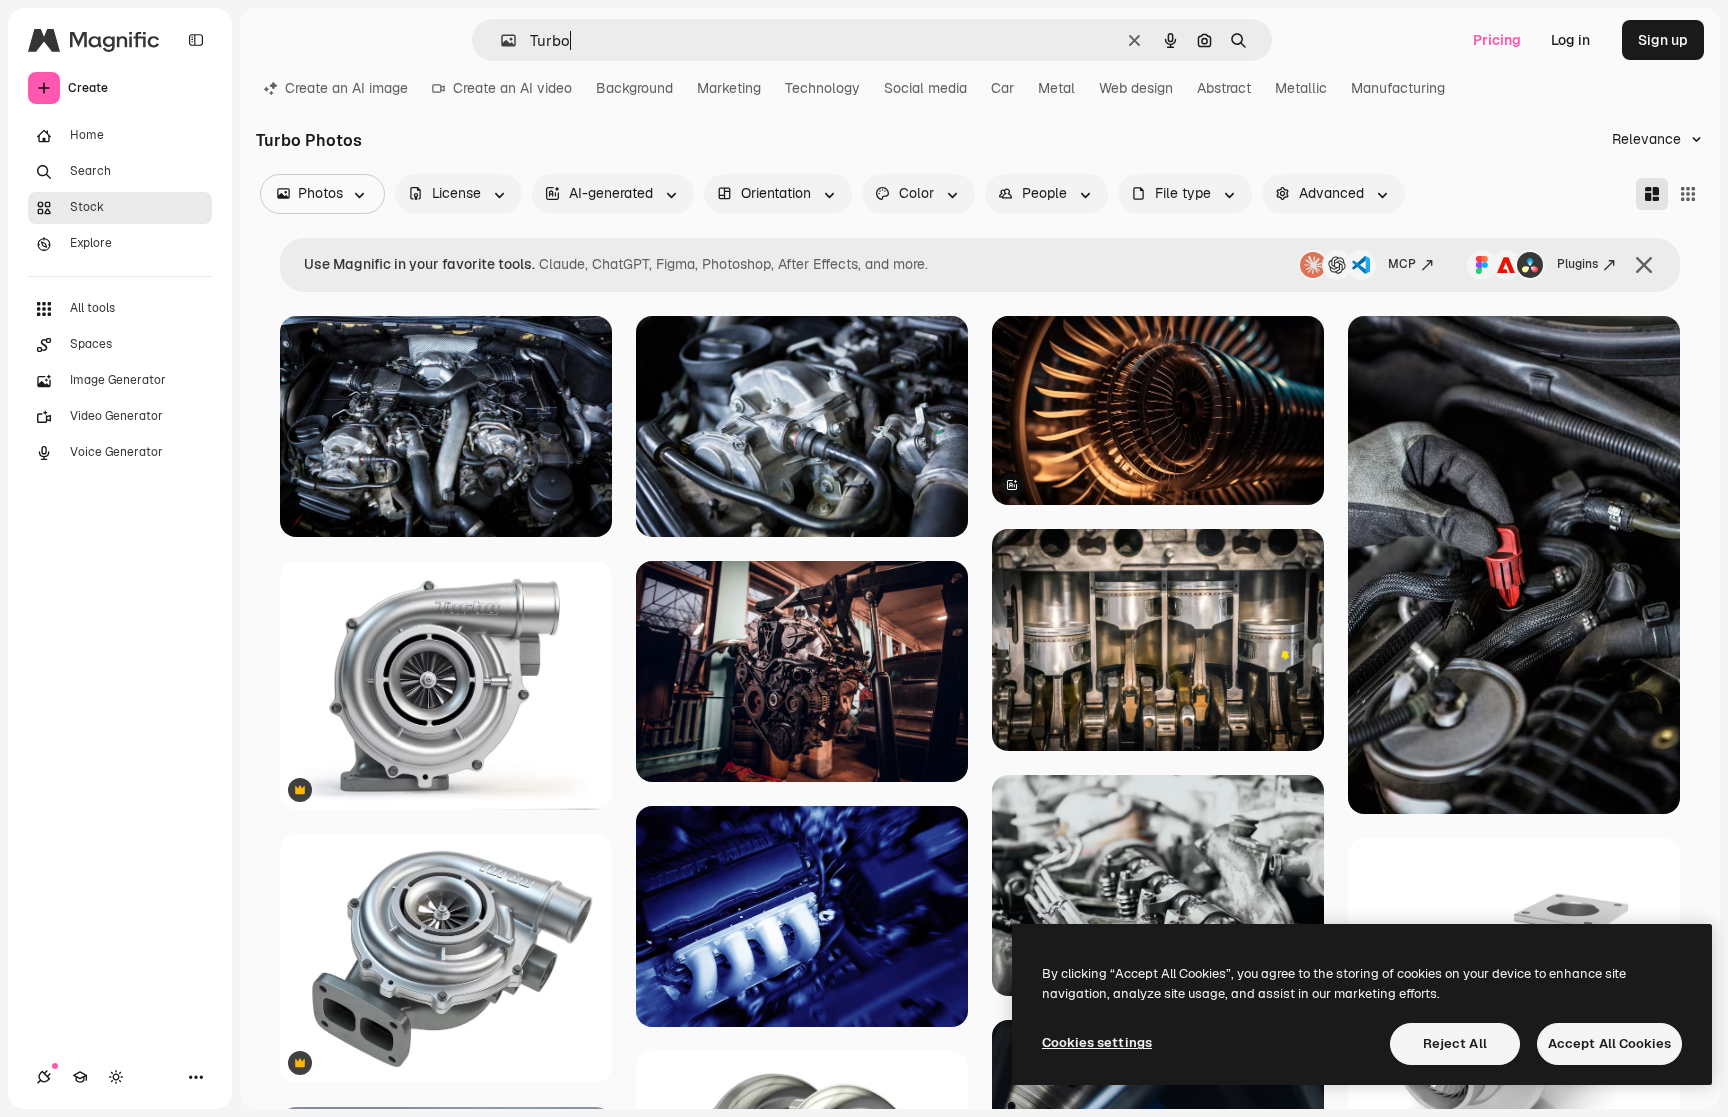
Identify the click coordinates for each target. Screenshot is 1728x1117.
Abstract (1224, 88)
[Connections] (44, 1077)
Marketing (729, 88)
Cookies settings (1097, 1042)
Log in (1570, 40)
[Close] (1644, 265)
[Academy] (80, 1077)
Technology (822, 88)
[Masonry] (1652, 194)
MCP (1402, 264)
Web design (1136, 88)
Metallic (1301, 88)
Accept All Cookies (1609, 1043)
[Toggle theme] (116, 1077)
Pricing (1497, 40)
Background (634, 88)
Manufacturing (1398, 88)
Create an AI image (346, 88)
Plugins (1577, 264)
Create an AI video (512, 88)
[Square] (1688, 194)
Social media (925, 88)
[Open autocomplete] (500, 40)
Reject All (1455, 1043)
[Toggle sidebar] (196, 40)
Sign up (1663, 40)
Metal (1056, 88)
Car (1002, 88)
